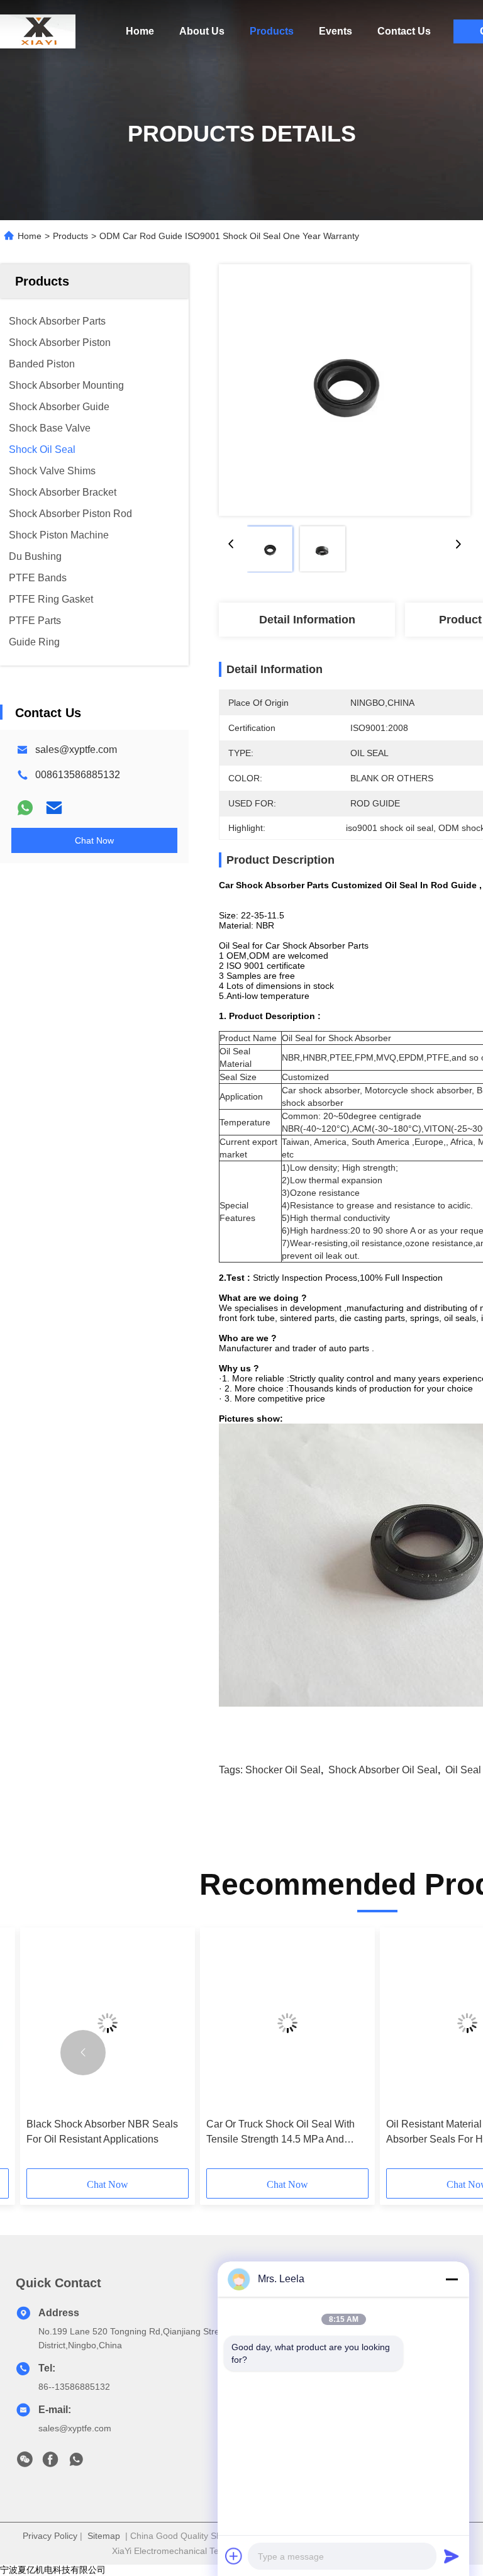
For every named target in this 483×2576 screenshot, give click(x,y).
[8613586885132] (76, 2463)
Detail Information (307, 620)
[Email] (54, 808)
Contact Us (404, 31)
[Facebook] (50, 2463)
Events (336, 31)
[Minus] (452, 2279)
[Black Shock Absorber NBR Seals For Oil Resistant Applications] (108, 2023)
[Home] (38, 31)
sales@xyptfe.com (76, 750)
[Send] (452, 2556)
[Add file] (234, 2556)
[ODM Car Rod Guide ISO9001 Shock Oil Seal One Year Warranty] (345, 390)
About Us (202, 31)
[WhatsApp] (25, 808)
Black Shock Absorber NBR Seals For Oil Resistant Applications (102, 2132)
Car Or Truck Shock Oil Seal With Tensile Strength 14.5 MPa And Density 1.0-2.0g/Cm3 (280, 2133)
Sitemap (104, 2536)
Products (272, 31)
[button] (83, 2053)
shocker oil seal (283, 1770)
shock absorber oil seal (383, 1770)
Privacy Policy (50, 2536)
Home (140, 31)
